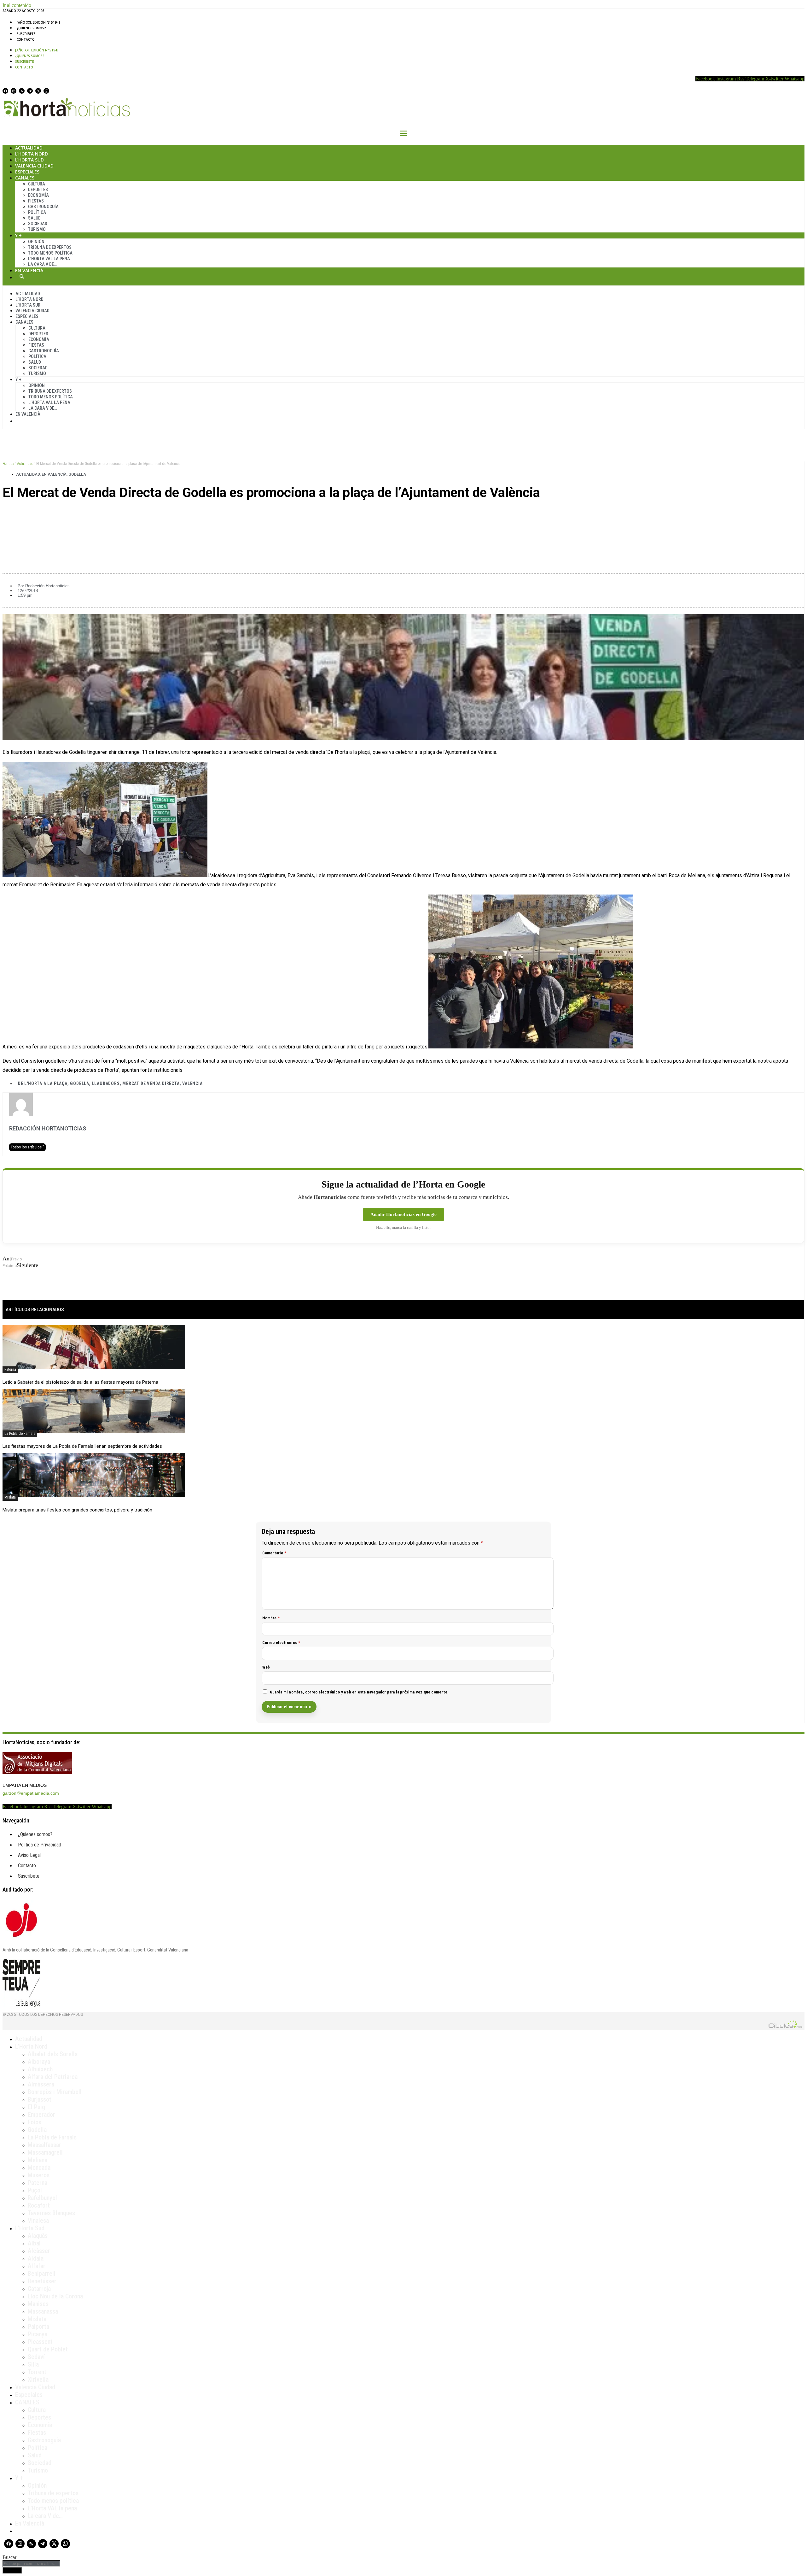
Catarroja (39, 2289)
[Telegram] (30, 91)
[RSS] (22, 91)
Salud (34, 218)
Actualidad (29, 148)
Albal (34, 2243)
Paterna (10, 1370)
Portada (8, 464)
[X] (38, 91)
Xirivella (38, 2379)
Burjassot (40, 2099)
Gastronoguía (43, 207)
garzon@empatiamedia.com (31, 1793)
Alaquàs (38, 2236)
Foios (35, 2122)
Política (37, 212)
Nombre (271, 1618)
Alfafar (37, 2266)
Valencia (192, 1083)
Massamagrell (45, 2152)
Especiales (27, 172)
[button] (403, 514)
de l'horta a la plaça (43, 1083)
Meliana (38, 2160)
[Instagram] (14, 91)
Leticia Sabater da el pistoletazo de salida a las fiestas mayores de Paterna (80, 1382)
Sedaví (36, 2357)
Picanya (38, 2334)
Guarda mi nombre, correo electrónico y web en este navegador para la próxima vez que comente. (359, 1692)
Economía (38, 195)
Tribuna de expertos (50, 247)
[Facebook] (5, 91)
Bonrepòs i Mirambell (55, 2092)
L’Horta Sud (29, 160)
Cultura (37, 184)
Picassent (40, 2342)
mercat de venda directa (151, 1083)
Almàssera (41, 2084)
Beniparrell (42, 2274)
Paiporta (38, 2327)
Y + (18, 235)
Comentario (274, 1553)
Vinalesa (38, 2221)
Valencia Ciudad (34, 166)
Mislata (10, 1497)
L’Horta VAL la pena (52, 2508)
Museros (39, 2175)
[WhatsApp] (46, 91)
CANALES (27, 2402)
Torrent (37, 2372)
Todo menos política (50, 253)
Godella (77, 474)
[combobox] (31, 2564)
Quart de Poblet (48, 2349)
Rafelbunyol (42, 2198)
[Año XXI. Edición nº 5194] (38, 22)
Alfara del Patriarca (53, 2077)
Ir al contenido (17, 5)
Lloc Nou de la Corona (55, 2296)
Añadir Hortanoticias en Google (403, 1214)
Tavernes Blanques (51, 2213)
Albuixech (40, 2069)
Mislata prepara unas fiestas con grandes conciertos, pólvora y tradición (77, 1510)
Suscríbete (26, 34)
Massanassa (43, 2311)
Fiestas (36, 201)
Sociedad (38, 224)
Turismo (37, 229)
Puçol (35, 2190)
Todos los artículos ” (27, 1147)
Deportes (38, 190)
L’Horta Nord (32, 154)
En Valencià (29, 270)
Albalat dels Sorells (53, 2054)
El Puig (36, 2107)
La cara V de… (42, 264)
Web (266, 1667)
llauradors (106, 1083)
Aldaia (36, 2258)
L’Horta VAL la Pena (49, 259)
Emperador (41, 2115)
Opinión (36, 242)
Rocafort (39, 2205)
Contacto (26, 39)
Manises (38, 2304)
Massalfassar (44, 2145)
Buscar (22, 276)
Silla (33, 2364)
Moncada (39, 2168)
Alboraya (39, 2062)
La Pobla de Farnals (20, 1434)
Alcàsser (39, 2251)
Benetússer (42, 2281)
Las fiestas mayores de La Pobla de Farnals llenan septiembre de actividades (82, 1446)
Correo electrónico (281, 1643)
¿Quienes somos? (31, 28)
